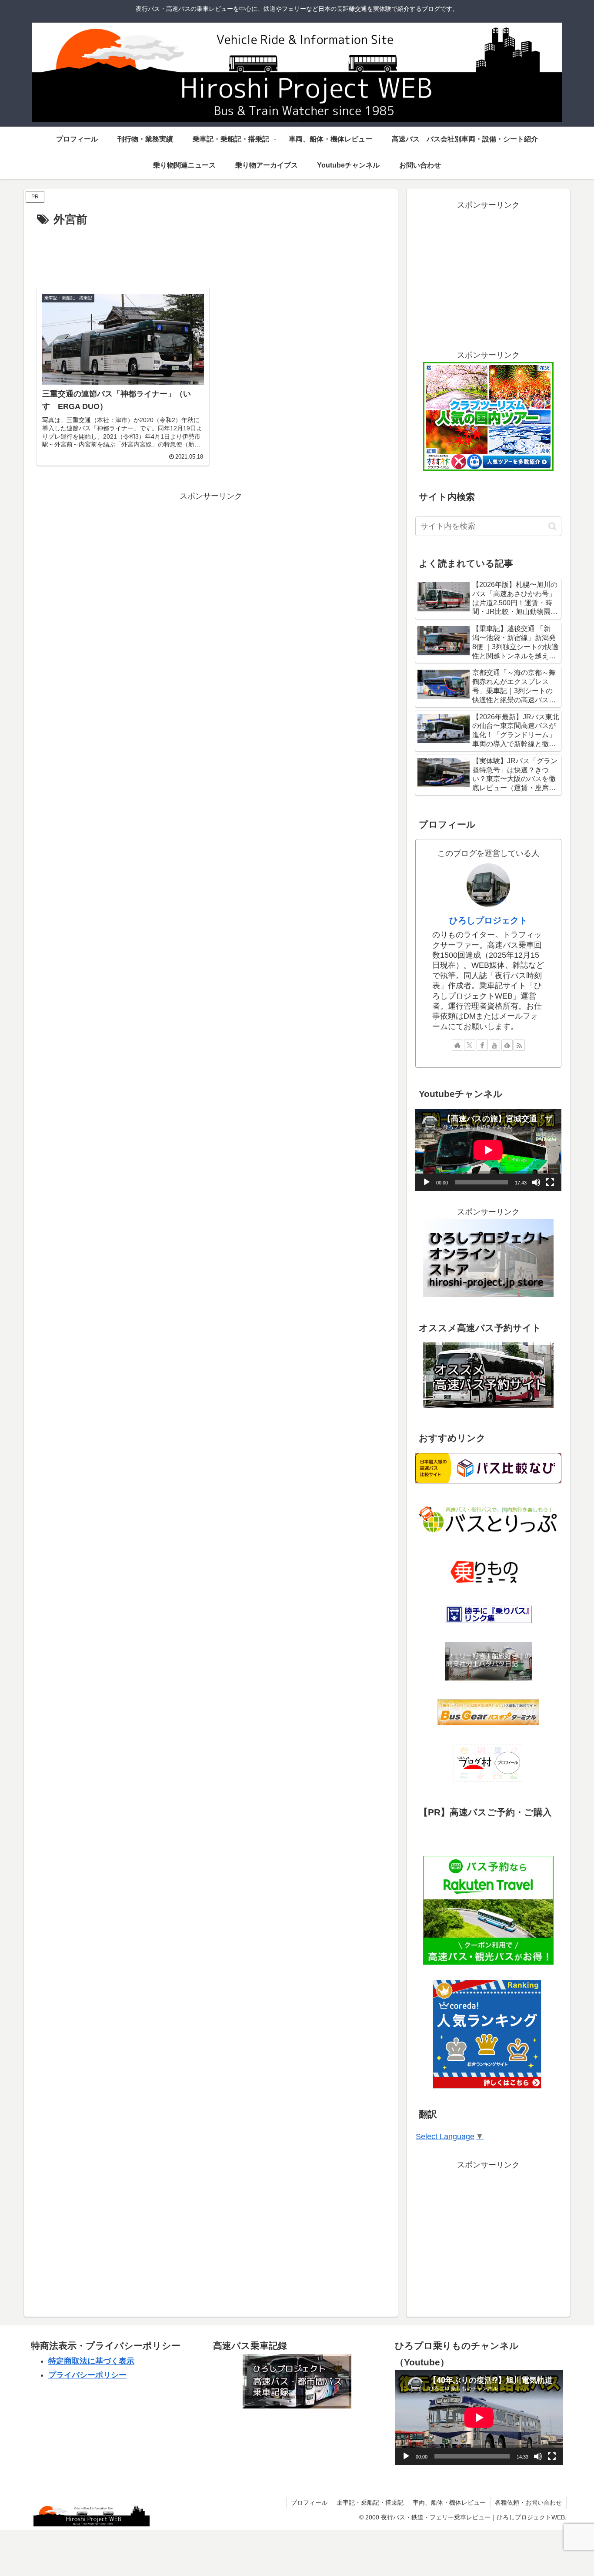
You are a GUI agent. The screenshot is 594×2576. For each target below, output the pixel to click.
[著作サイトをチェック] (457, 1045)
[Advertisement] (211, 254)
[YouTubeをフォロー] (494, 1045)
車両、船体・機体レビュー (449, 2502)
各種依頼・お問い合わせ (528, 2502)
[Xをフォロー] (470, 1045)
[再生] (427, 1182)
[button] (552, 526)
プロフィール (309, 2502)
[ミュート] (536, 1182)
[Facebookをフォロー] (482, 1045)
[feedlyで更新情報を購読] (507, 1045)
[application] (488, 1150)
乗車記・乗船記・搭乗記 (370, 2502)
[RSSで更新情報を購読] (519, 1045)
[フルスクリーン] (550, 1182)
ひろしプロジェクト (488, 920)
